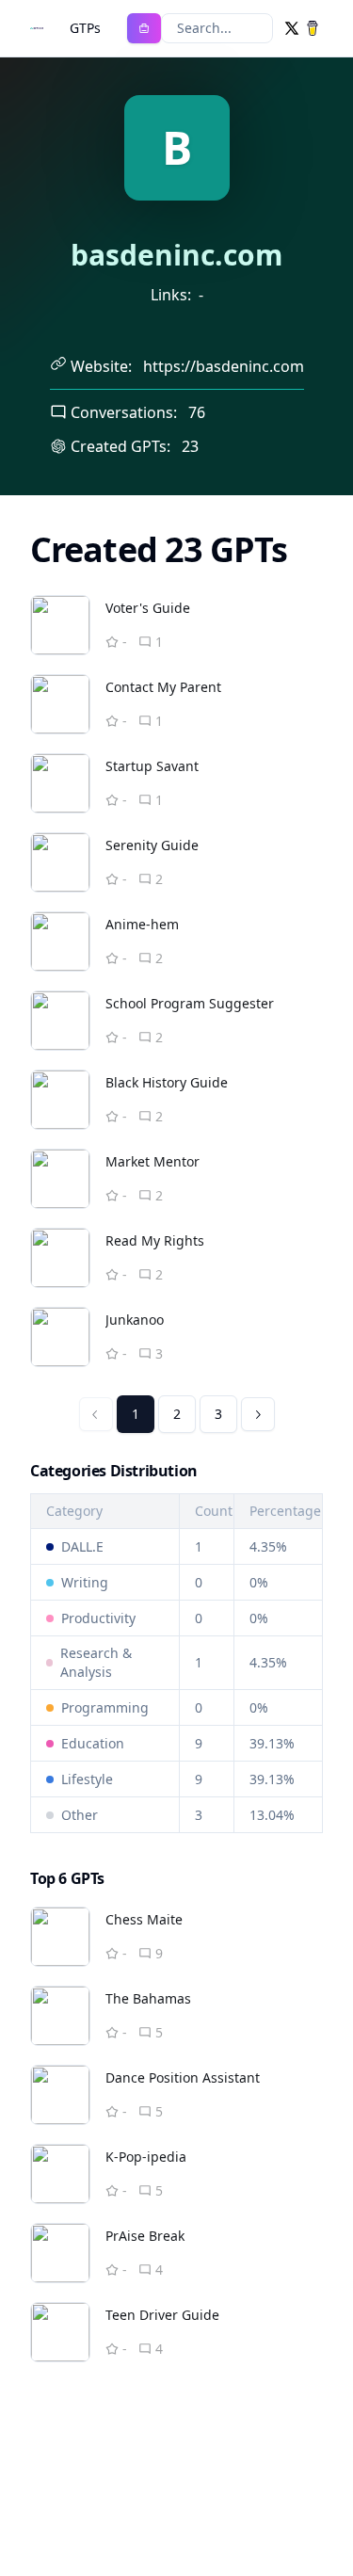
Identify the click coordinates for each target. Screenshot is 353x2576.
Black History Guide (167, 1082)
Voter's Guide (148, 608)
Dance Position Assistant (183, 2077)
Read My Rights (155, 1240)
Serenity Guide (152, 845)
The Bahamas (148, 1998)
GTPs (85, 28)
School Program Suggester (190, 1003)
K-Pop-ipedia (146, 2157)
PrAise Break (145, 2236)
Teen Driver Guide (162, 2315)
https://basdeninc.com (224, 366)
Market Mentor (152, 1161)
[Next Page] (258, 1414)
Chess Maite (144, 1919)
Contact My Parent (163, 687)
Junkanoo (135, 1320)
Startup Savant (152, 766)
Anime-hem (142, 924)
